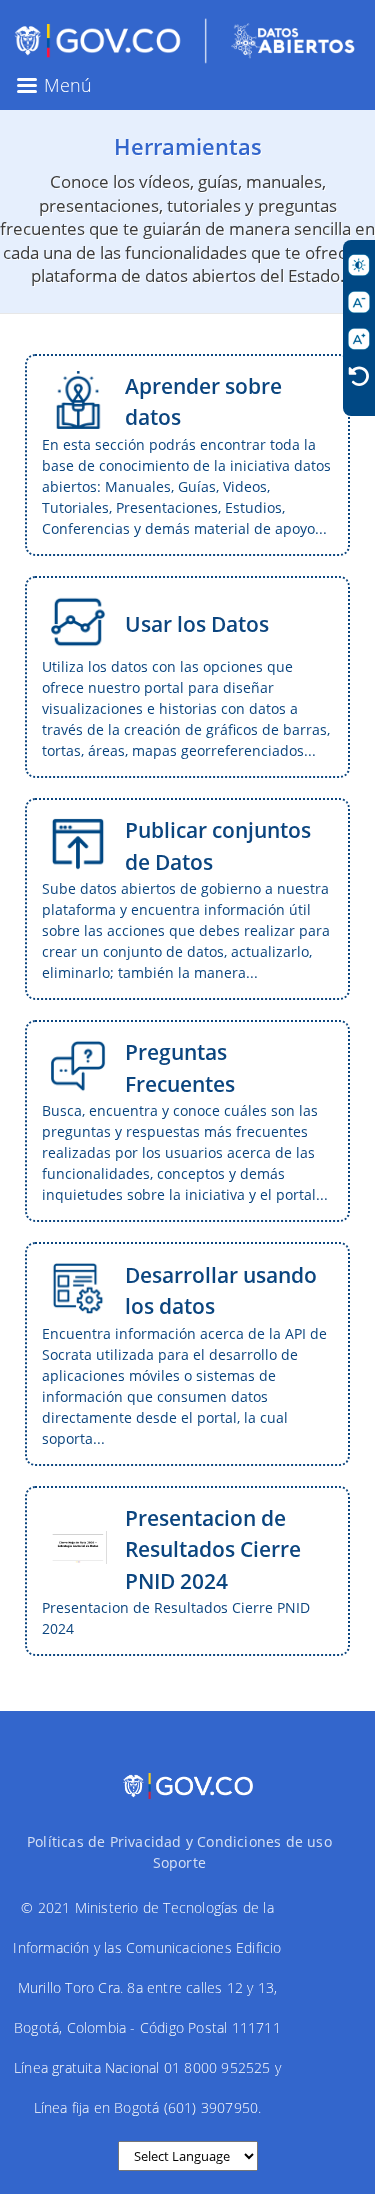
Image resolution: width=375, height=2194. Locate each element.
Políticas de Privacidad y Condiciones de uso (179, 1841)
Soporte (179, 1862)
